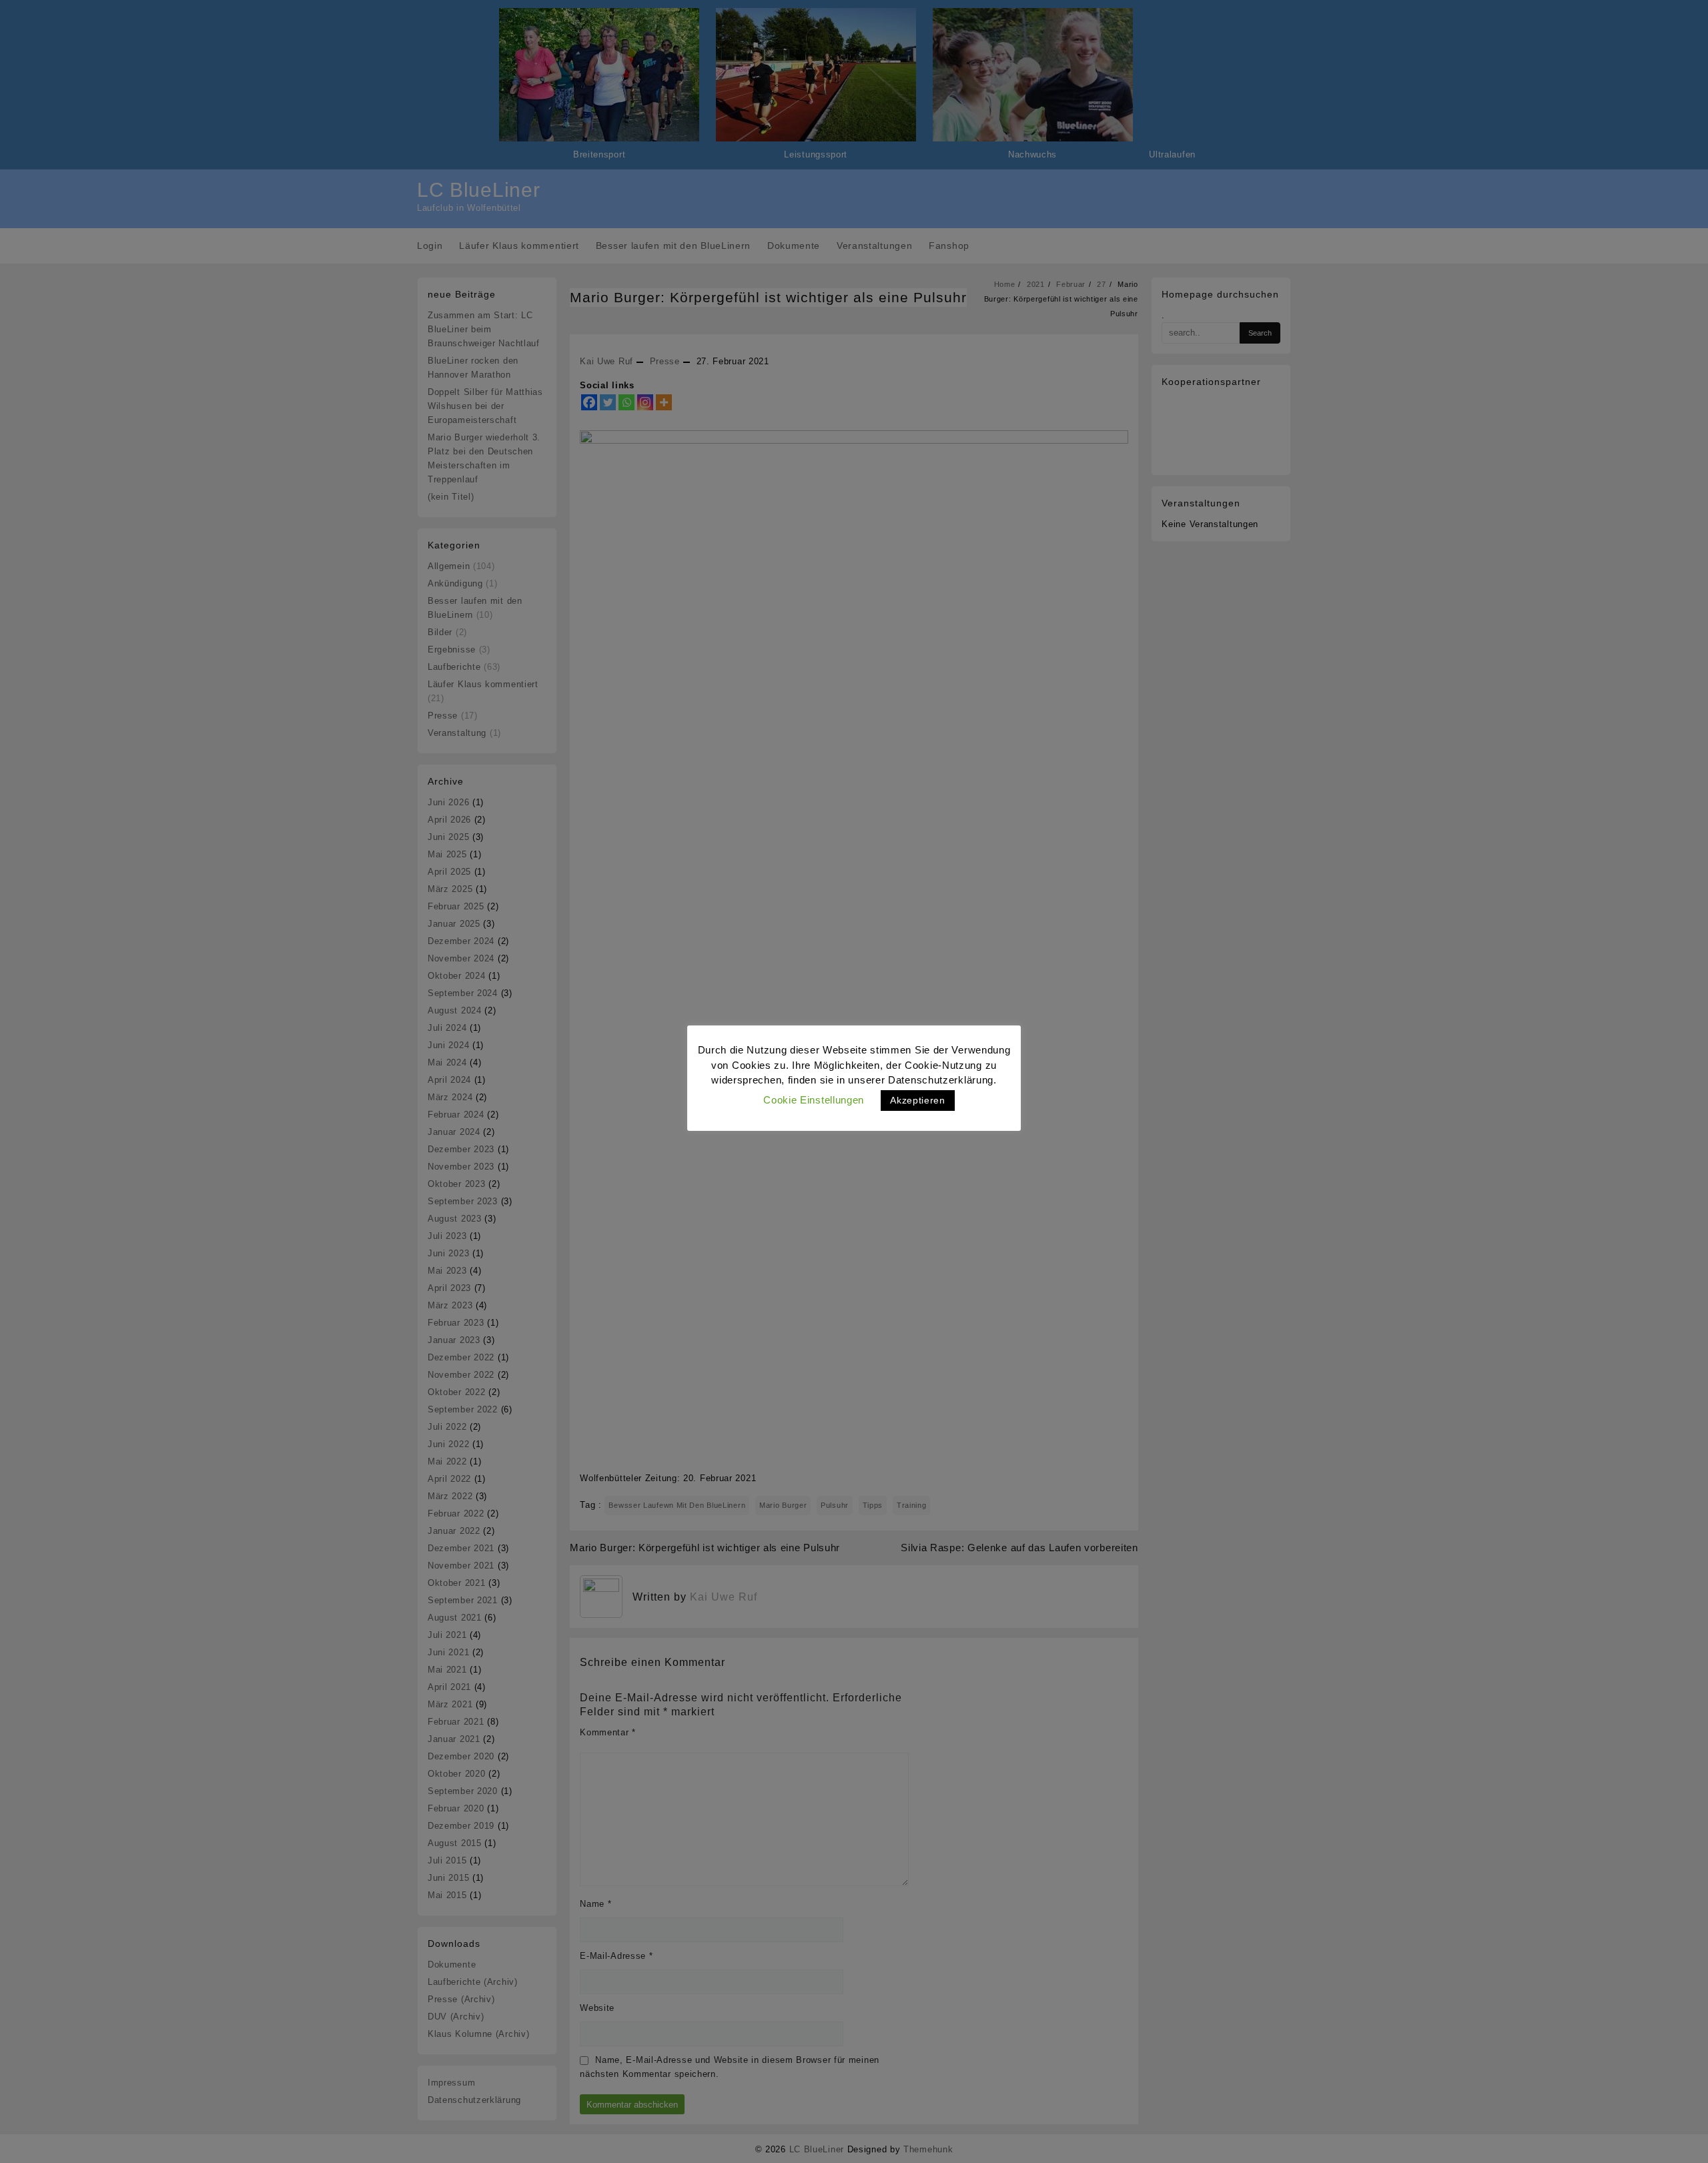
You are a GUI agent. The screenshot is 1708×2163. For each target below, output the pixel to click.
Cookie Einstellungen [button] (814, 1100)
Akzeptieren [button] (918, 1100)
